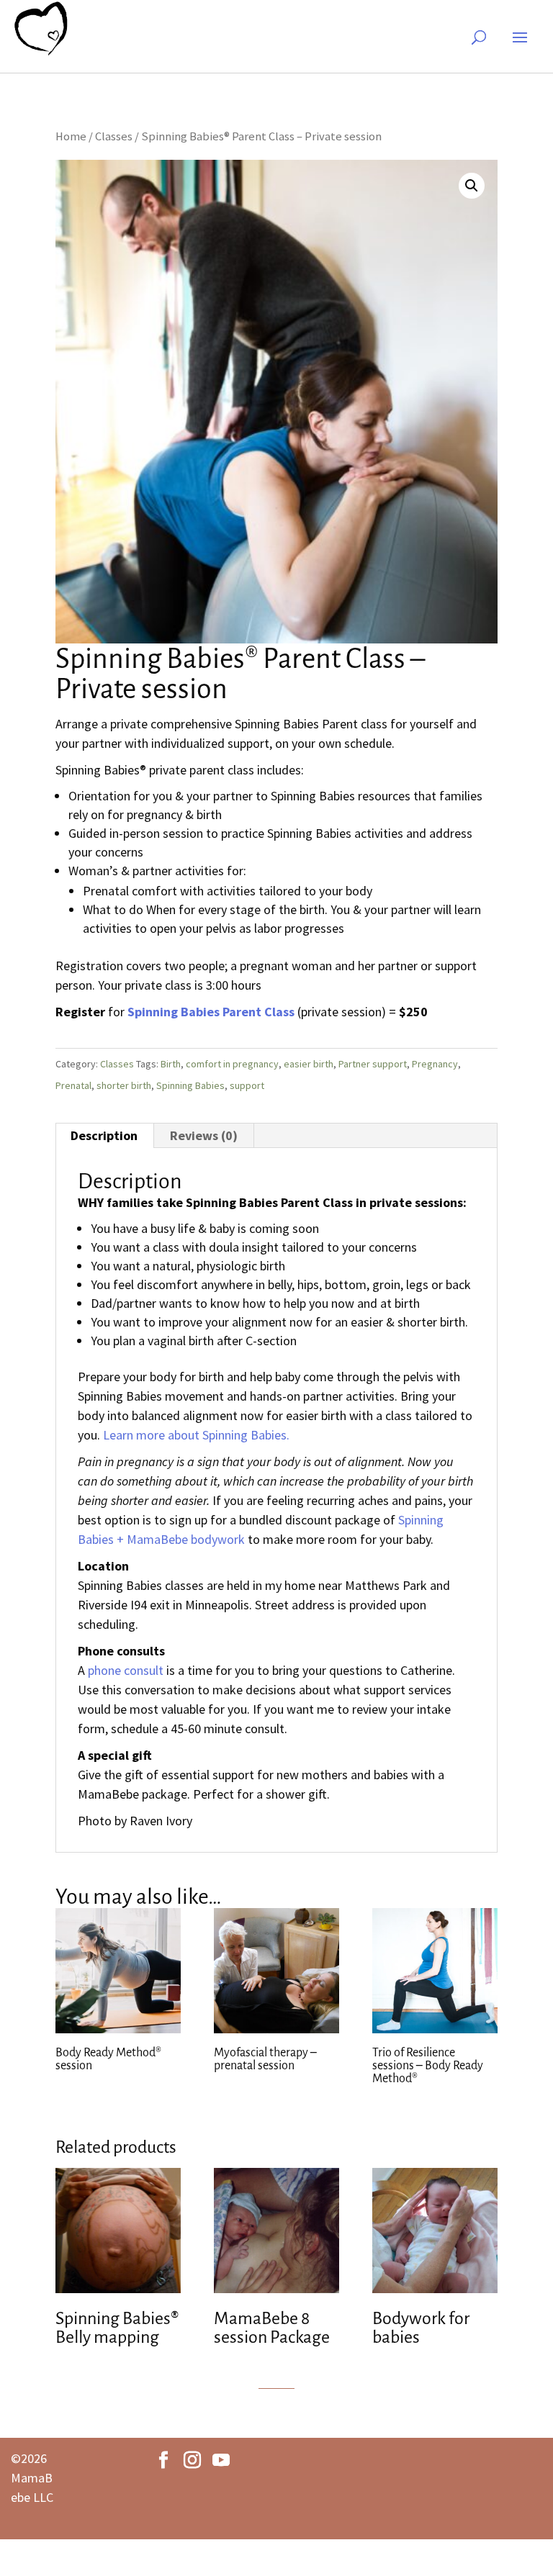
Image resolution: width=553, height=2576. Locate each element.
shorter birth (124, 1085)
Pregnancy (435, 1064)
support (247, 1085)
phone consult (126, 1670)
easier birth (309, 1064)
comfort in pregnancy (232, 1064)
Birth (171, 1064)
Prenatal (73, 1085)
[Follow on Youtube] (221, 2460)
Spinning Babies (190, 1085)
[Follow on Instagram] (192, 2460)
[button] (472, 186)
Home (71, 136)
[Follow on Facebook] (163, 2460)
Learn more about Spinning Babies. (196, 1435)
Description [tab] (104, 1135)
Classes (114, 136)
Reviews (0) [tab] (204, 1135)
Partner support (373, 1064)
